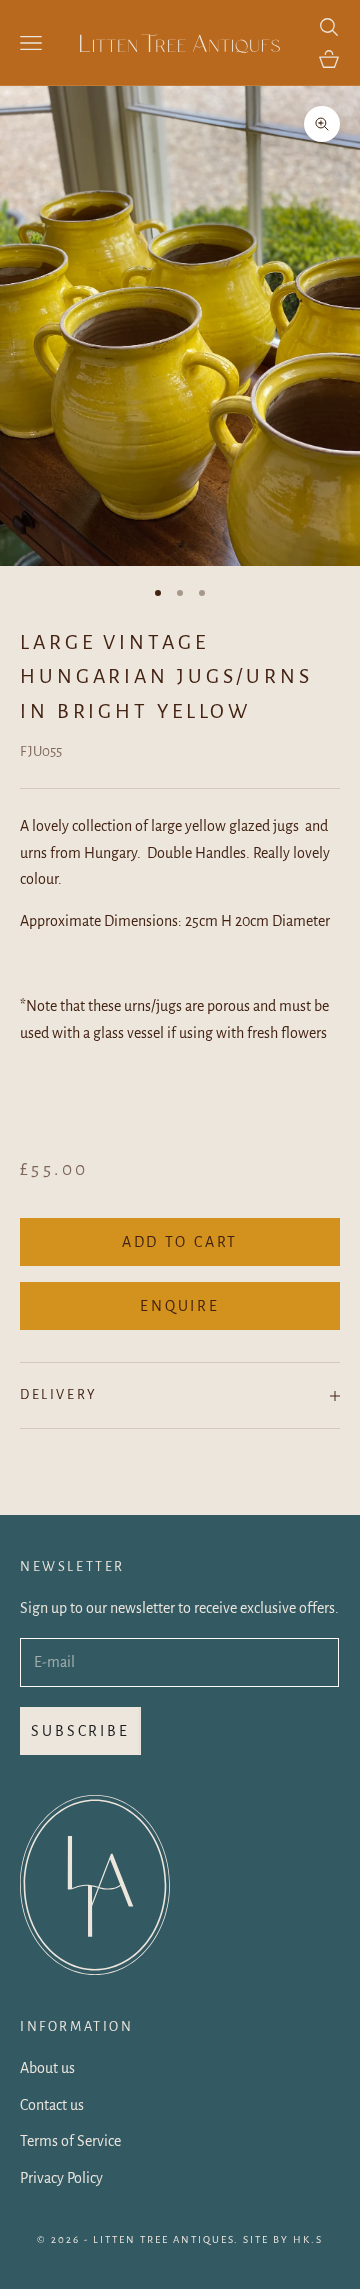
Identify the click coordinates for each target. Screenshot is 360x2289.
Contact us (52, 2105)
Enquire (180, 1306)
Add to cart (180, 1242)
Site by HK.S (283, 2239)
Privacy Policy (61, 2178)
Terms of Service (70, 2141)
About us (47, 2068)
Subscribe (80, 1731)
